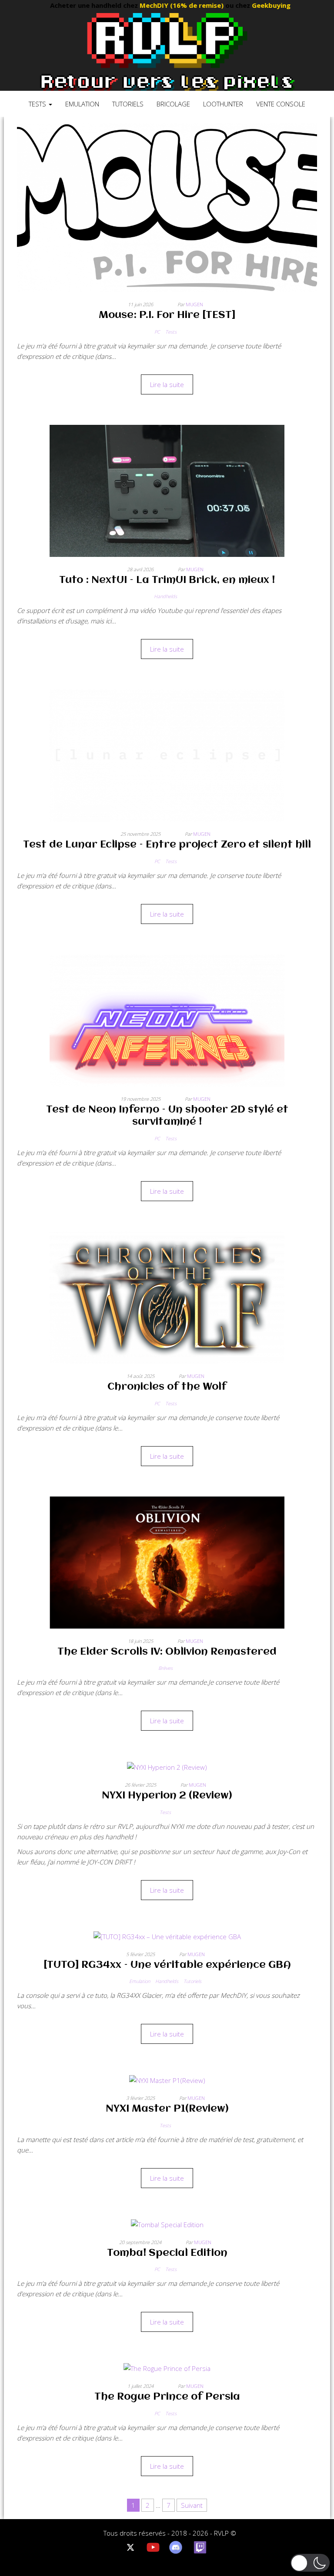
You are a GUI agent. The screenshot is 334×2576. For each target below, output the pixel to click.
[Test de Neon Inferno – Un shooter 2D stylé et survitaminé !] (167, 1020)
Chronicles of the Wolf (167, 1387)
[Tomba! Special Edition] (167, 2224)
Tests (38, 104)
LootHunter (223, 104)
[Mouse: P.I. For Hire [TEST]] (167, 207)
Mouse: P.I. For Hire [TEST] (167, 315)
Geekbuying (240, 5)
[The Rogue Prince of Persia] (167, 2367)
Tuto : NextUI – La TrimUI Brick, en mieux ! (167, 580)
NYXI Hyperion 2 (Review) (167, 1796)
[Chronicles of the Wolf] (167, 1297)
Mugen (194, 304)
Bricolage (173, 104)
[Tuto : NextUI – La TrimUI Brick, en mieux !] (167, 490)
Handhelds (165, 596)
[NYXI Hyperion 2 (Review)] (167, 1766)
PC (157, 332)
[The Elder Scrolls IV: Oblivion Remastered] (167, 1562)
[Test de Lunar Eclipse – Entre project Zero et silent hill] (167, 755)
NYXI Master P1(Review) (167, 2109)
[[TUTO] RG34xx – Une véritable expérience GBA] (167, 1936)
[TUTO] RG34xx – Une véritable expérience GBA (167, 1965)
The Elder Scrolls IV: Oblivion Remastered (167, 1652)
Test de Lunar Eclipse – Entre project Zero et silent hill (167, 845)
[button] (310, 2563)
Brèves (165, 1668)
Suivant (192, 2505)
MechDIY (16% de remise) (152, 5)
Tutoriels (128, 104)
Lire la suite (167, 384)
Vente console (281, 104)
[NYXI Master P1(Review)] (167, 2079)
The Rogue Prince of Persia (167, 2397)
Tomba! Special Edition (167, 2253)
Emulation (82, 104)
